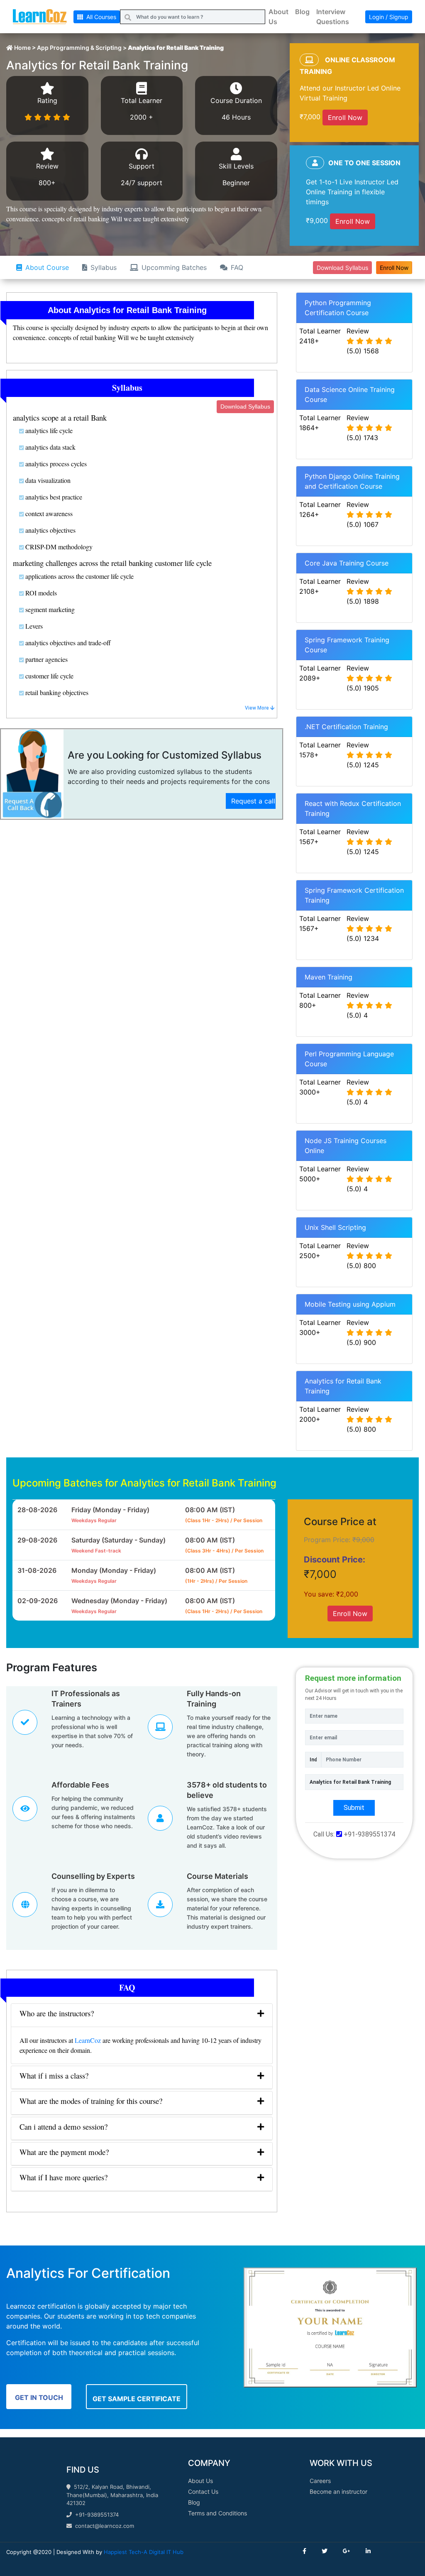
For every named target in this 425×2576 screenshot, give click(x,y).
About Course (47, 267)
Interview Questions (333, 17)
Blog (302, 12)
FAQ (237, 267)
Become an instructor (338, 2492)
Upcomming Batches (174, 267)
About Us (278, 17)
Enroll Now (345, 118)
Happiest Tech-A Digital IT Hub (144, 2552)
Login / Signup (389, 17)
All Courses (100, 17)
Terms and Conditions (217, 2513)
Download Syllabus (342, 268)
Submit (354, 1808)
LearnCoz (88, 2040)
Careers (320, 2481)
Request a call (253, 801)
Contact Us (203, 2492)
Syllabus (104, 267)
